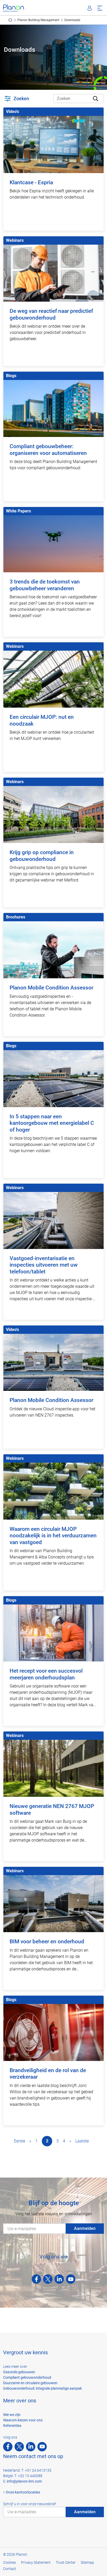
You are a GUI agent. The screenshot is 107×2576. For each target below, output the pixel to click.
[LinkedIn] (59, 2279)
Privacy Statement (36, 2562)
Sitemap (87, 2562)
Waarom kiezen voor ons (23, 2420)
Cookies (9, 2562)
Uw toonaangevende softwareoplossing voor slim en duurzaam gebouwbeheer (10, 20)
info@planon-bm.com (24, 2481)
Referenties (12, 2426)
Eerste (20, 2141)
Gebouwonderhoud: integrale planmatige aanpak (42, 2388)
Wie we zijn (12, 2415)
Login (90, 8)
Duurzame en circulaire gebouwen (30, 2383)
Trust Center (66, 2562)
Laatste (82, 2141)
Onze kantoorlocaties (23, 2492)
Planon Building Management (38, 20)
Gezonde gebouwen (19, 2372)
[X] (48, 2279)
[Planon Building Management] (14, 8)
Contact (10, 2569)
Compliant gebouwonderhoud (27, 2377)
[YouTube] (71, 2279)
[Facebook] (36, 2279)
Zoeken (21, 99)
